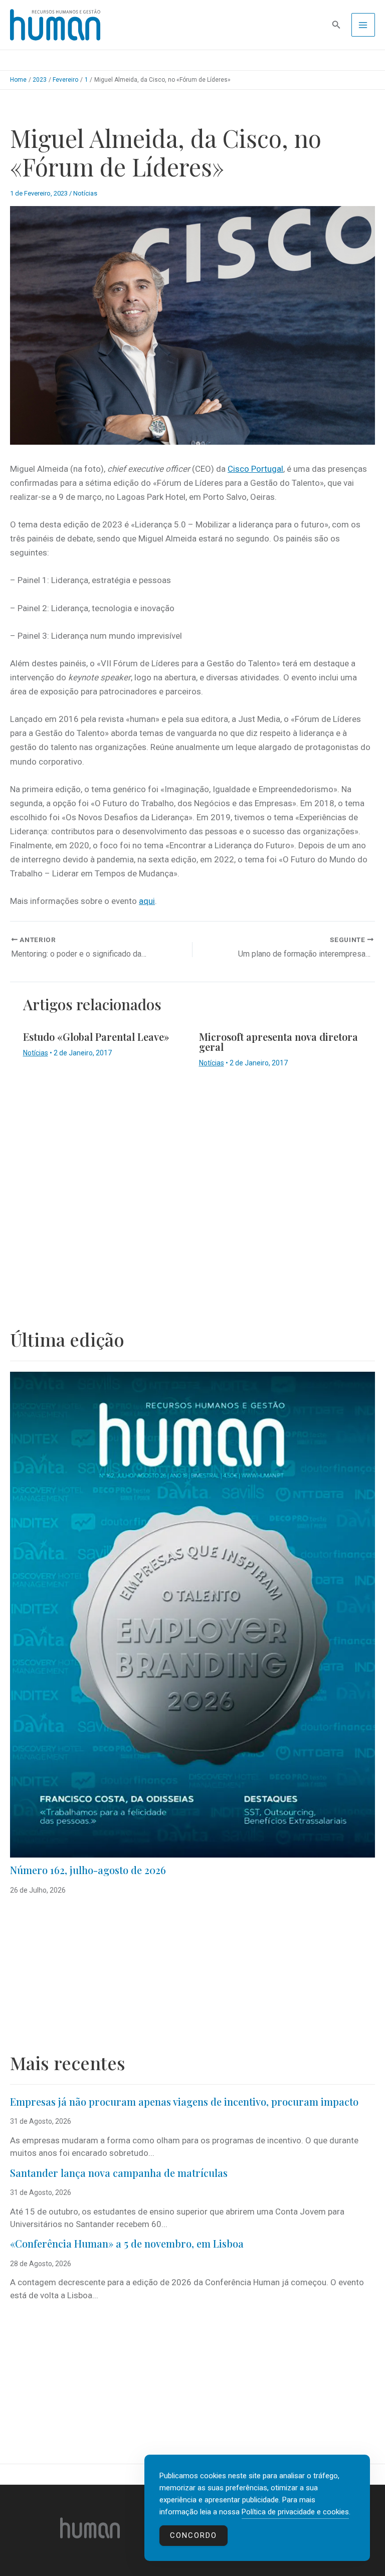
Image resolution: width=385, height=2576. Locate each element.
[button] (336, 25)
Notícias (85, 193)
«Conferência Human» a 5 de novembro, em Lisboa (127, 2243)
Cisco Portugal (255, 469)
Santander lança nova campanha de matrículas (119, 2173)
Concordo (194, 2535)
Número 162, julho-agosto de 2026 (88, 1870)
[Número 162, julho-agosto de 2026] (192, 1615)
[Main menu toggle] (363, 25)
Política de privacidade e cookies (295, 2512)
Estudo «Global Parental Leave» (96, 1037)
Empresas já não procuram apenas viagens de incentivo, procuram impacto (184, 2101)
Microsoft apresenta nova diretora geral (278, 1042)
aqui (147, 901)
